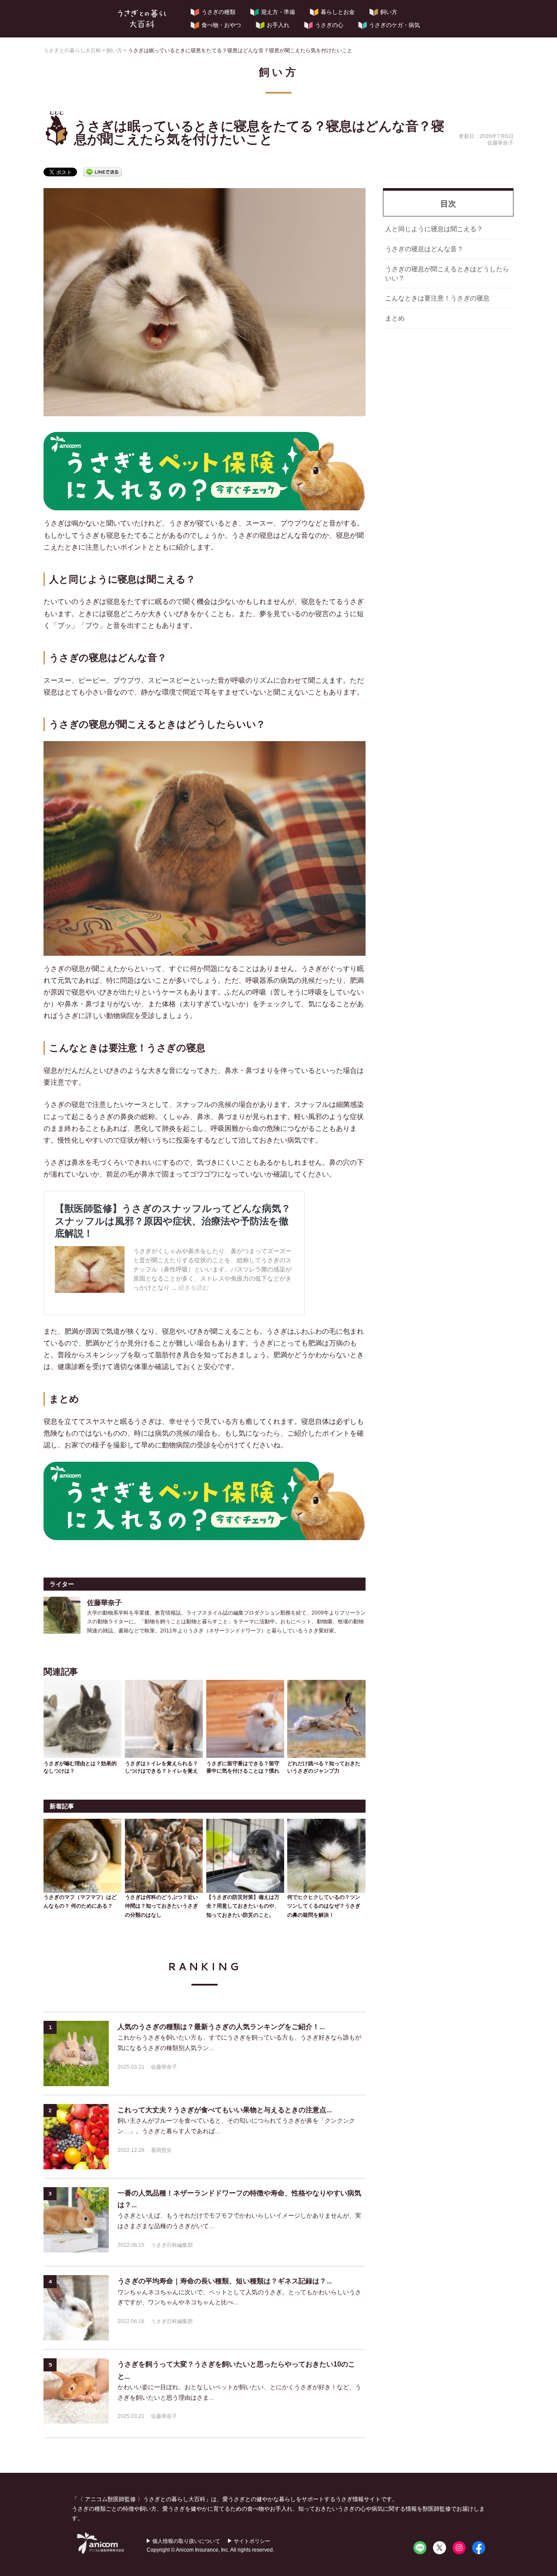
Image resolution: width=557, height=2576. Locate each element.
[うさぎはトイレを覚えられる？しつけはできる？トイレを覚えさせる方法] (164, 1717)
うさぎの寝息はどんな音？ (424, 249)
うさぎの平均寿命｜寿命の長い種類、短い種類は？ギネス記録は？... (225, 2281)
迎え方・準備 (278, 12)
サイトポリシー (252, 2541)
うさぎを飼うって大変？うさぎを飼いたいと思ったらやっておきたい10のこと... (236, 2370)
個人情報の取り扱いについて (186, 2541)
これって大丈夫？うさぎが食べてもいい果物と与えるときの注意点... (225, 2110)
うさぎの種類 (218, 12)
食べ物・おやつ (221, 25)
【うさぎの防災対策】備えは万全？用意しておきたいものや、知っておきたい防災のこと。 (243, 1906)
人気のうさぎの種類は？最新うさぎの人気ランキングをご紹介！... (221, 2027)
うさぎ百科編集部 (172, 2245)
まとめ (395, 318)
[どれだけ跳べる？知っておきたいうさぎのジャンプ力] (326, 1717)
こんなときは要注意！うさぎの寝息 (437, 298)
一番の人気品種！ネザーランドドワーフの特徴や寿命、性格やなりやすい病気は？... (239, 2199)
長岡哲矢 (161, 2150)
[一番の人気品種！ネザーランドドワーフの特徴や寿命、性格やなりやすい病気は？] (76, 2220)
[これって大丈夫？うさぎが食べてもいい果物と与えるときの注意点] (76, 2137)
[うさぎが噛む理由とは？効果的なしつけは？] (82, 1717)
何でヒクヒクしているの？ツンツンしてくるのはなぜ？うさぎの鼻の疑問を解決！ (324, 1906)
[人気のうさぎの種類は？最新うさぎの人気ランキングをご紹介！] (76, 2053)
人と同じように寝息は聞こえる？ (434, 229)
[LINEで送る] (103, 171)
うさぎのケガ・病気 (394, 25)
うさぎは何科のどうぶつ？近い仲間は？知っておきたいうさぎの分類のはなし (161, 1906)
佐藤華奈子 (164, 2067)
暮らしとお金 (338, 12)
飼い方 (389, 12)
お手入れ (278, 25)
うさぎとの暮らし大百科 (142, 19)
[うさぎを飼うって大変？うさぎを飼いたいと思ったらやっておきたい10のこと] (76, 2391)
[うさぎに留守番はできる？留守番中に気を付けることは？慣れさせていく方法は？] (245, 1717)
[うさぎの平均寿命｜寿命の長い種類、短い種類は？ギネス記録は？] (76, 2308)
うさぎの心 (329, 25)
